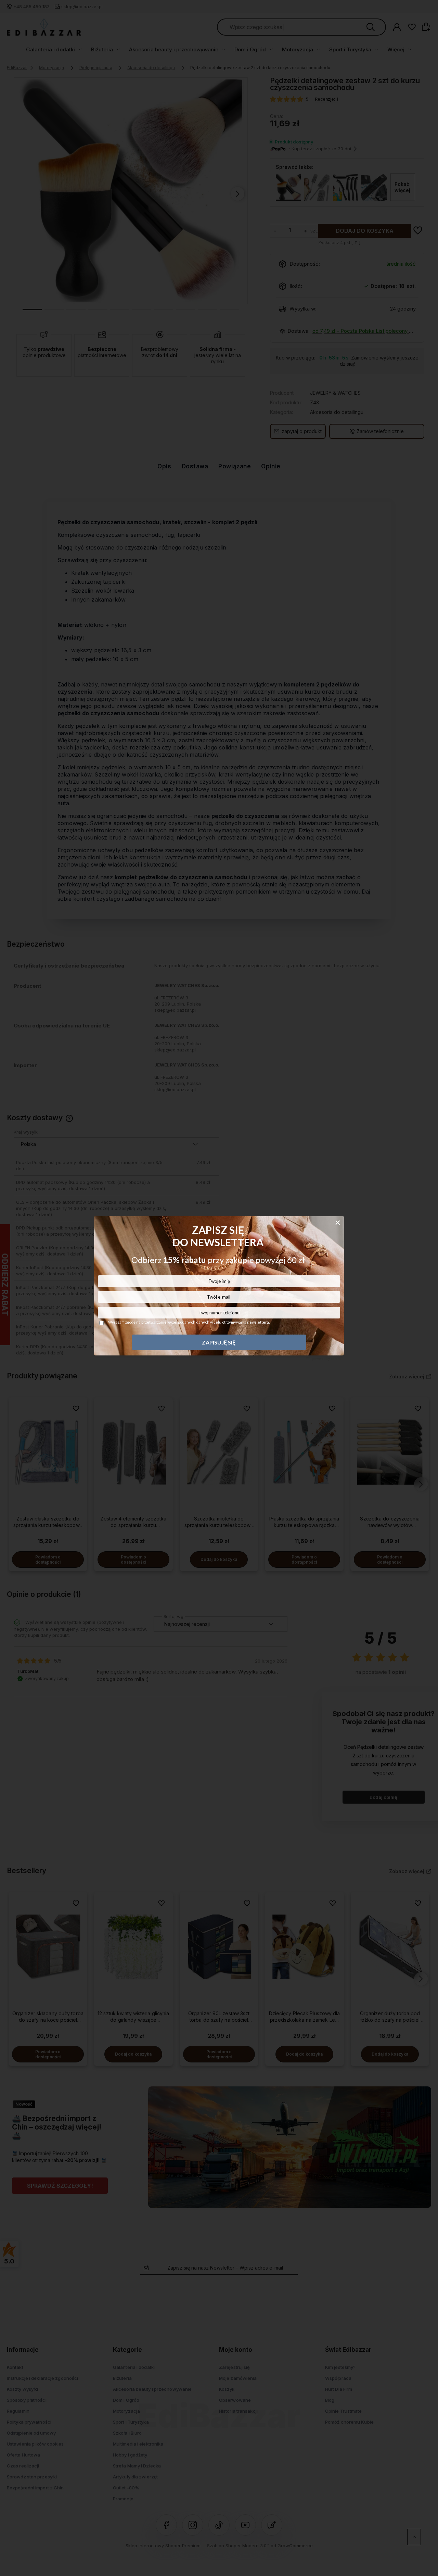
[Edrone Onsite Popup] (219, 1288)
